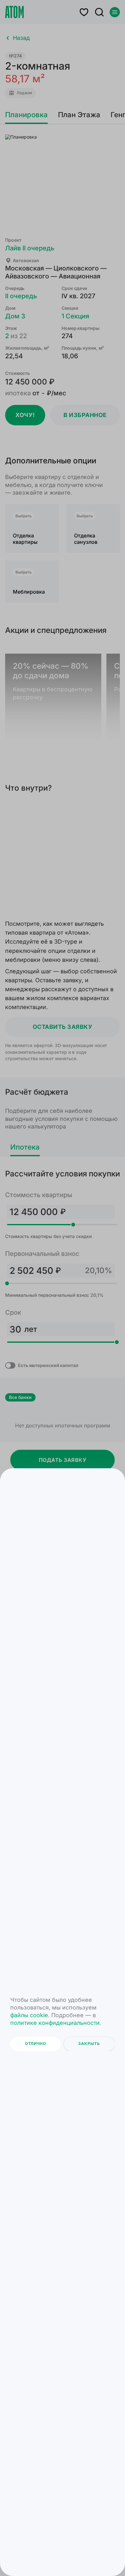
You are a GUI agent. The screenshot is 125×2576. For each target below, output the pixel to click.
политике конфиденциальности (55, 2023)
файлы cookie (29, 2015)
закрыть (89, 2044)
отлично (36, 2044)
